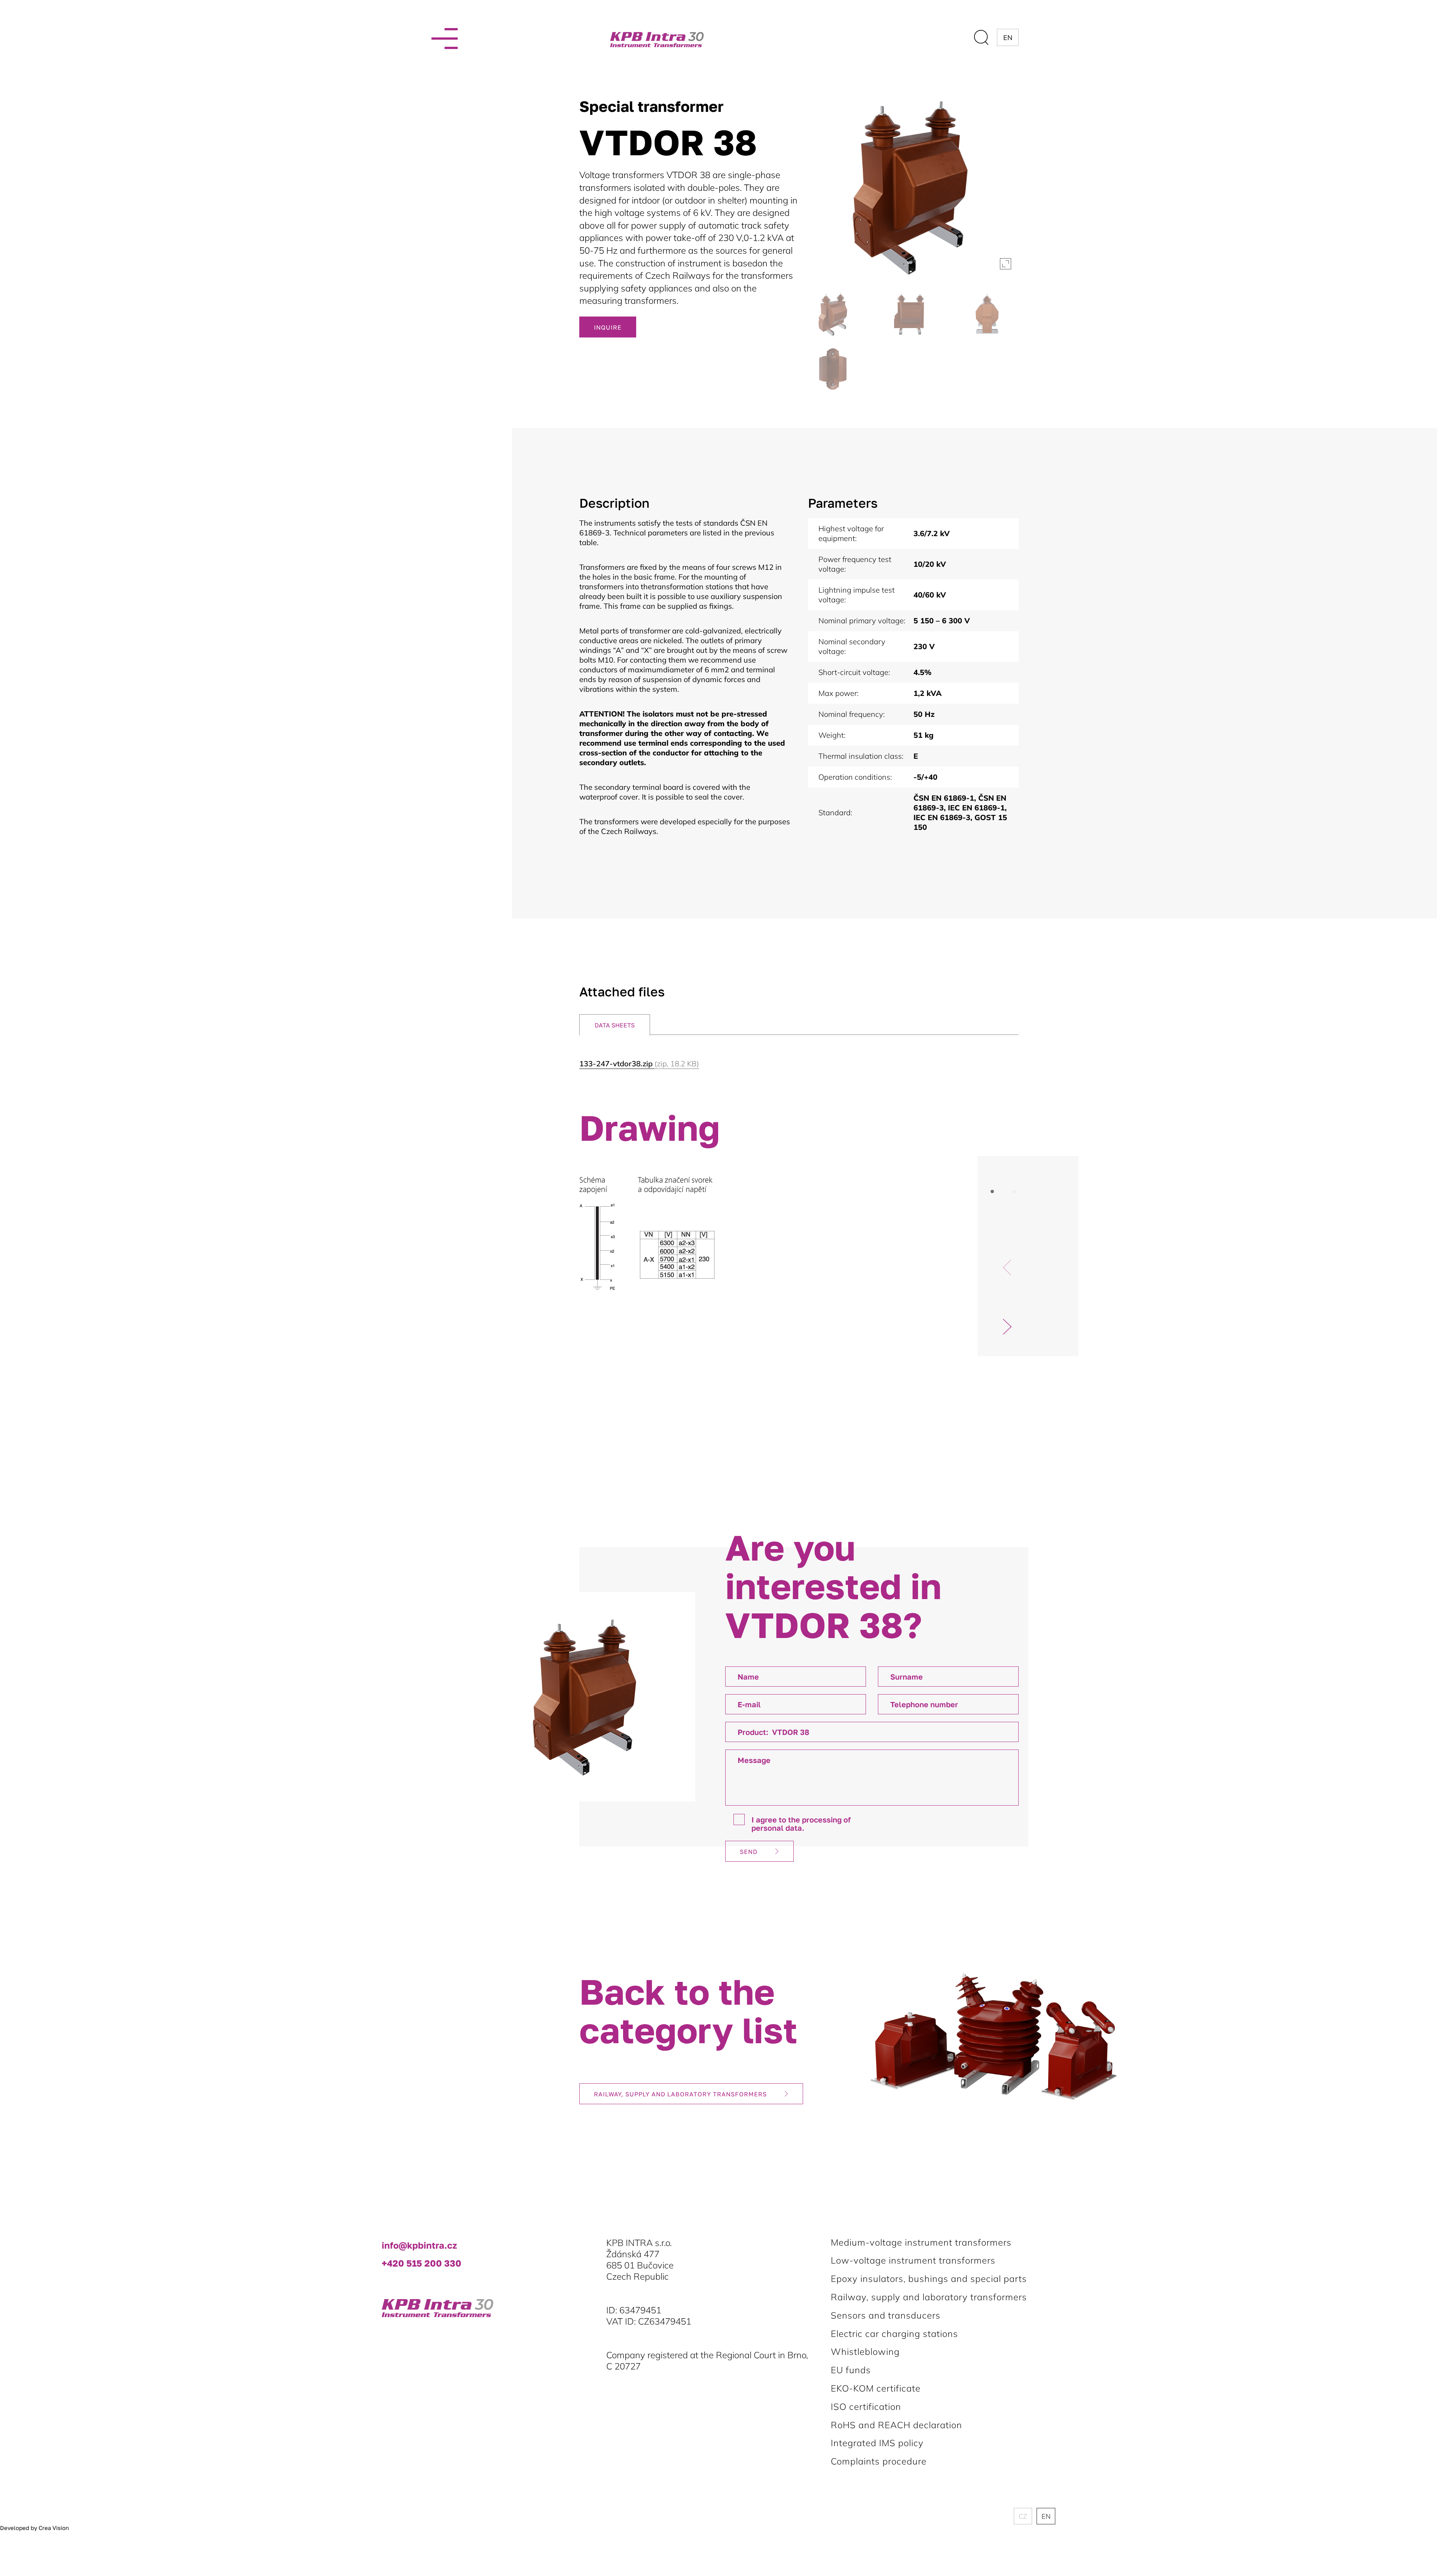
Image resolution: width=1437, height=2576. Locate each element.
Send (749, 1852)
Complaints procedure (879, 2461)
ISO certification (866, 2407)
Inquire (608, 327)
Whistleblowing (865, 2352)
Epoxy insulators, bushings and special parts (929, 2279)
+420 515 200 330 (422, 2263)
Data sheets (615, 1025)
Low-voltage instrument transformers (913, 2260)
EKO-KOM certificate (876, 2388)
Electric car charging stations (894, 2334)
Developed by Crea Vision (34, 2528)
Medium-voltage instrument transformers (921, 2242)
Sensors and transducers (886, 2315)
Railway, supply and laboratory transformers (680, 2094)
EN (1046, 2516)
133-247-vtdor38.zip (639, 1064)
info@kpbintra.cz (419, 2245)
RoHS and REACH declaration (896, 2425)
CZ (1023, 2516)
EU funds (851, 2370)
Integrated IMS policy (877, 2443)
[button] (1007, 1327)
